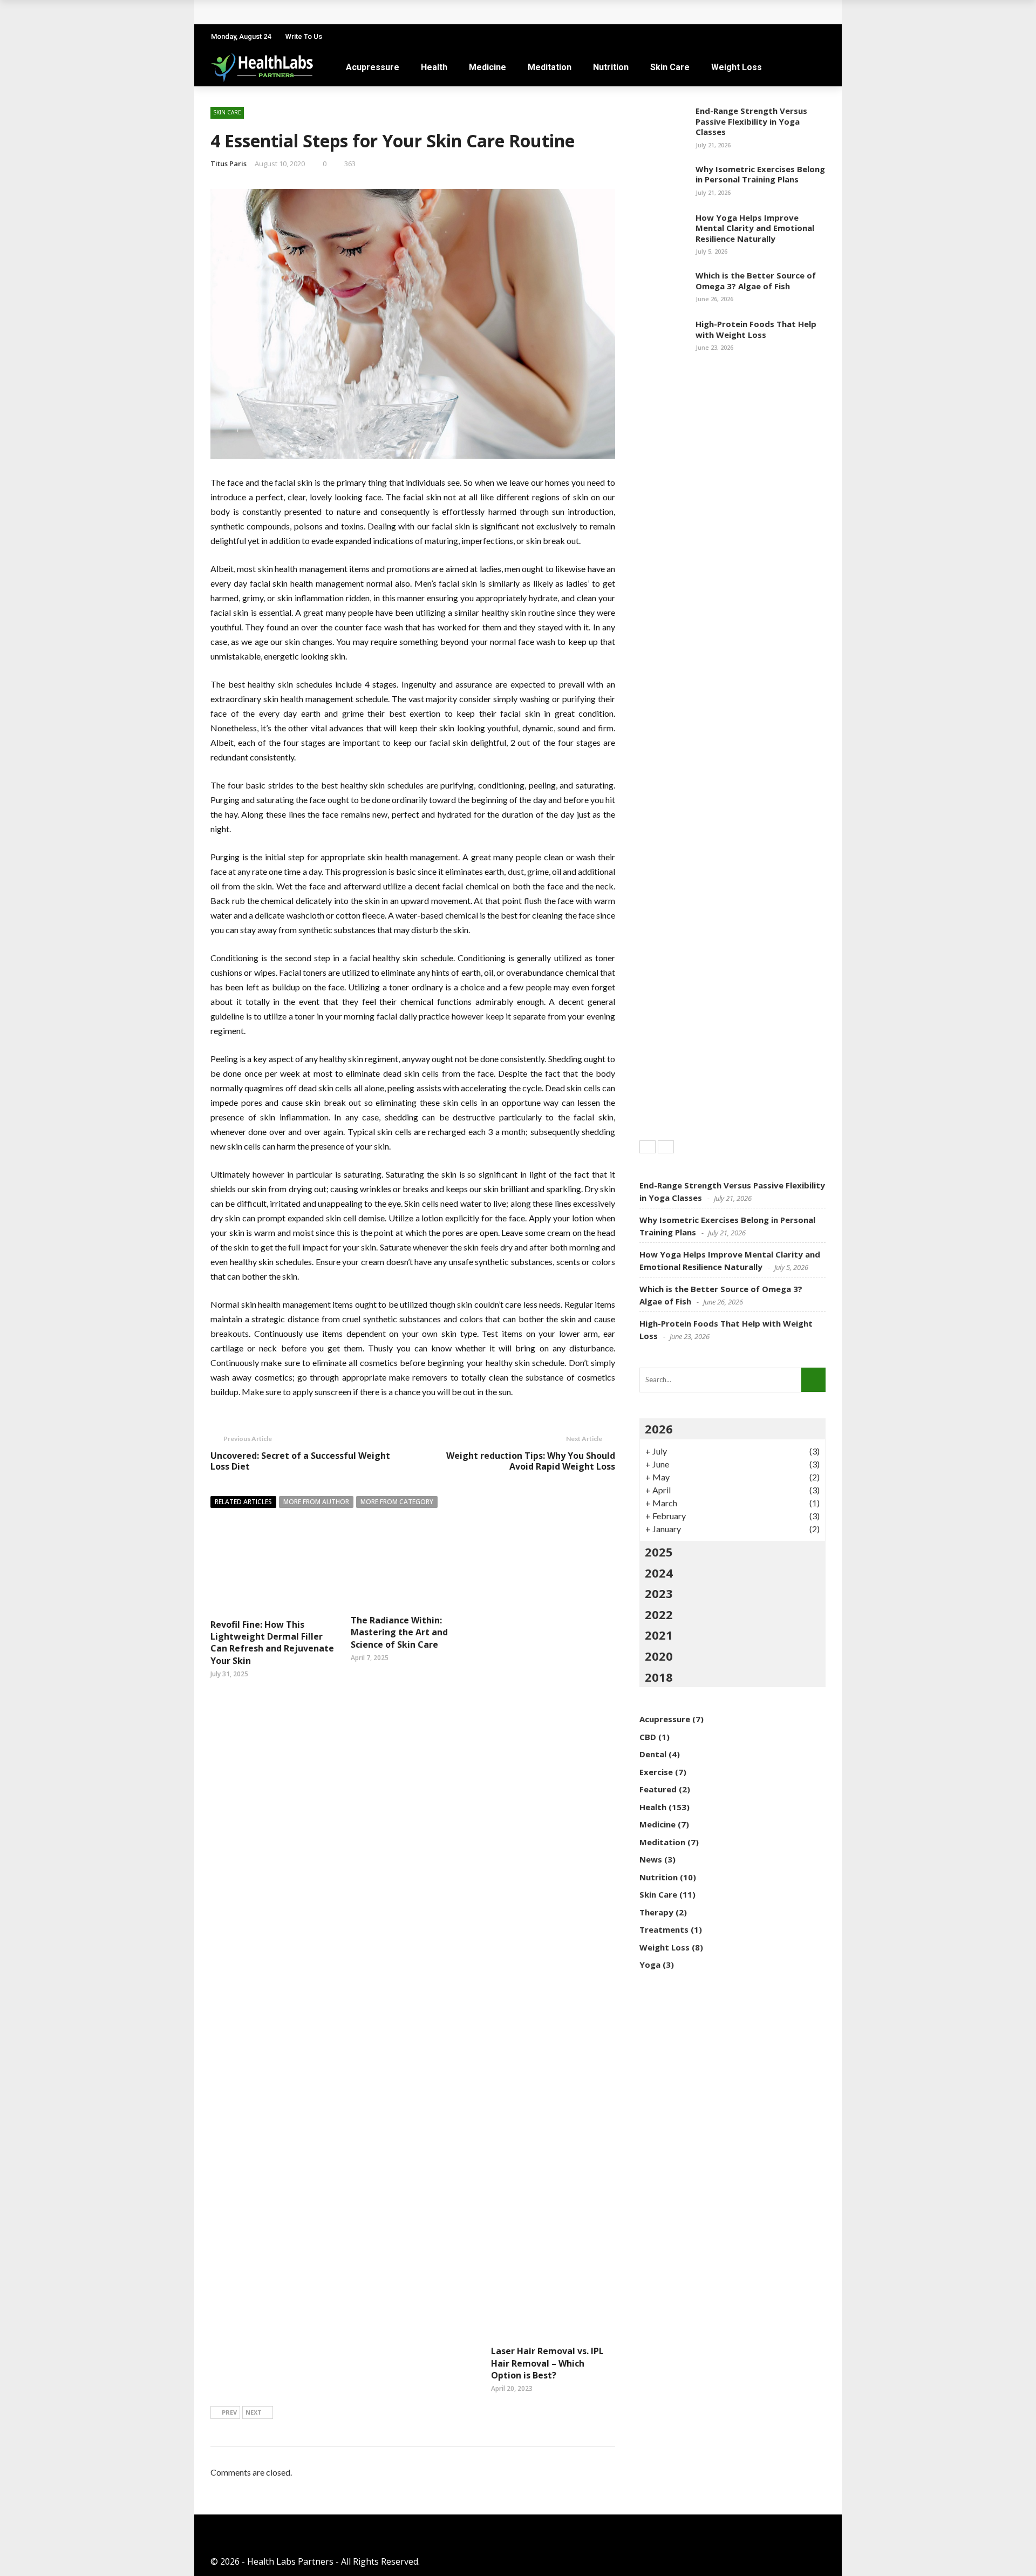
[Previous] (647, 1147)
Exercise (656, 1772)
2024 (659, 1573)
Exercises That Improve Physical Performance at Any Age (344, 12)
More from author (316, 1502)
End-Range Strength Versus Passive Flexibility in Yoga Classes (751, 121)
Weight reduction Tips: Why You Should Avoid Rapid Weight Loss (531, 1461)
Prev (229, 2412)
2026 (659, 1429)
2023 (659, 1593)
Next (254, 2412)
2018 (659, 1677)
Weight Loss (737, 67)
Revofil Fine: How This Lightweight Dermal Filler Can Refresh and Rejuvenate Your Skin (272, 1643)
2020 (659, 1656)
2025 (659, 1552)
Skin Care (670, 67)
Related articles (243, 1502)
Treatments (664, 1929)
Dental (653, 1754)
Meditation (550, 67)
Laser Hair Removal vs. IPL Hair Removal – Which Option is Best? (547, 2363)
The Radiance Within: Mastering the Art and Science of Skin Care (399, 1632)
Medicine (488, 67)
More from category (397, 1502)
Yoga (650, 1965)
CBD (648, 1737)
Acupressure (373, 67)
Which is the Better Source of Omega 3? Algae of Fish (756, 281)
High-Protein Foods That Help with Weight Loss (756, 329)
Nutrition (611, 67)
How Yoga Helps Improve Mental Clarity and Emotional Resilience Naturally (755, 228)
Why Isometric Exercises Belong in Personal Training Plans (760, 174)
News (651, 1859)
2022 (659, 1614)
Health (434, 67)
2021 (659, 1635)
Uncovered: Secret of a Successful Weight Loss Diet (300, 1461)
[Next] (666, 1147)
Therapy (656, 1912)
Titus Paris (229, 164)
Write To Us (304, 36)
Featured (658, 1789)
